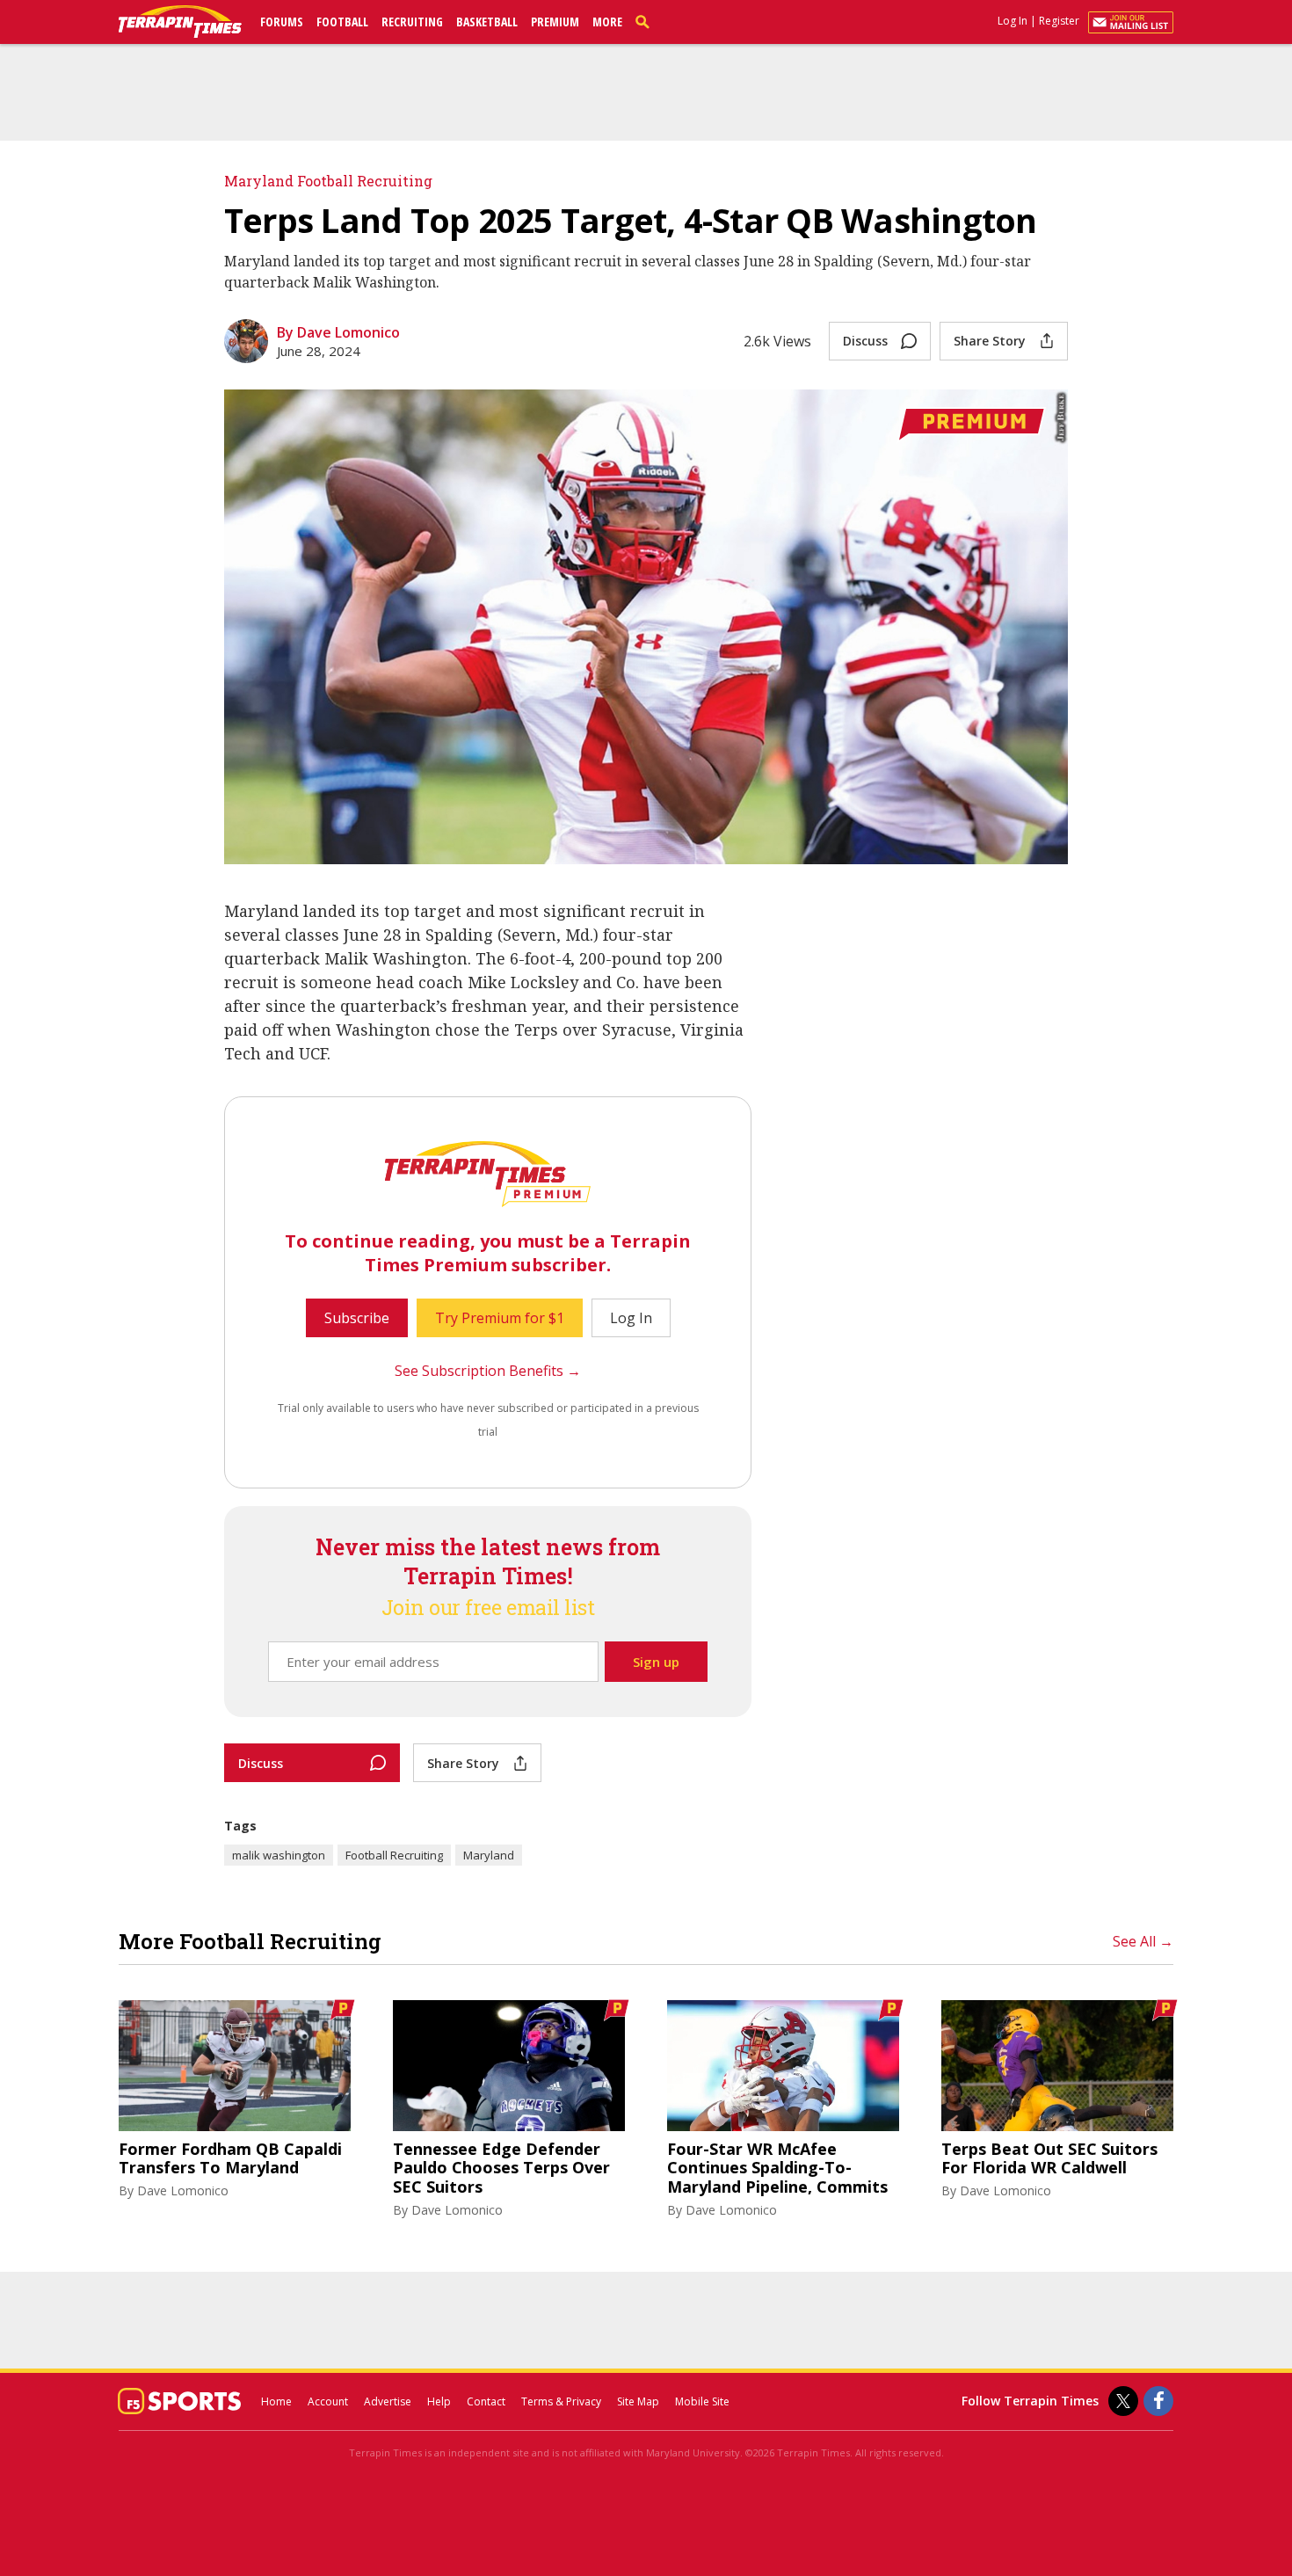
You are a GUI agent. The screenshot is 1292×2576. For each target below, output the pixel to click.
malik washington (279, 1855)
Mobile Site (702, 2401)
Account (328, 2401)
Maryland (489, 1855)
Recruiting (412, 22)
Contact (486, 2401)
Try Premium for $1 (500, 1318)
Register (1059, 21)
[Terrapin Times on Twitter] (1123, 2401)
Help (439, 2401)
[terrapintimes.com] (180, 23)
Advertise (388, 2401)
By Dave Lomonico (338, 332)
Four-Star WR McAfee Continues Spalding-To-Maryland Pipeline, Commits (777, 2168)
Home (276, 2401)
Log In (1013, 21)
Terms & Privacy (561, 2401)
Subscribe (357, 1318)
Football (342, 22)
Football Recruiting (394, 1855)
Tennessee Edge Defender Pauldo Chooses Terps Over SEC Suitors (501, 2168)
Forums (282, 22)
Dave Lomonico (183, 2190)
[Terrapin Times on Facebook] (1158, 2401)
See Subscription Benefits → (488, 1371)
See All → (1143, 1941)
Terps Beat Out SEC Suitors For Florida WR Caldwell (1049, 2159)
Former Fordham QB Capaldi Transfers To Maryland (230, 2159)
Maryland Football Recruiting (328, 181)
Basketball (487, 22)
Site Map (638, 2401)
